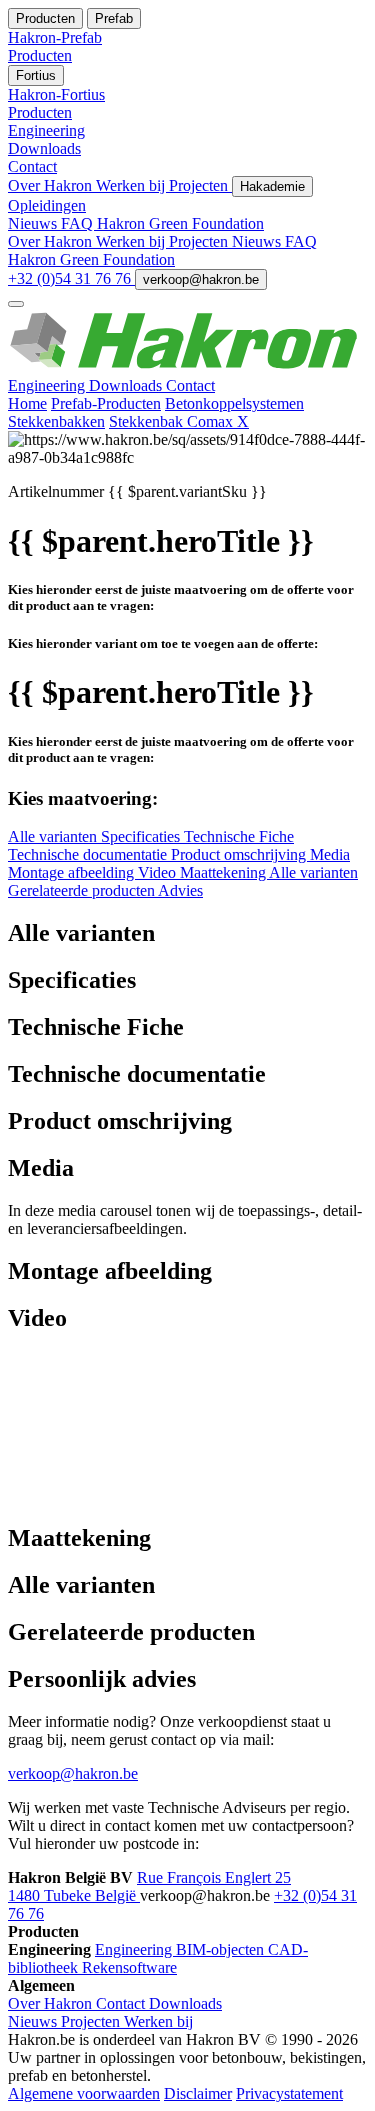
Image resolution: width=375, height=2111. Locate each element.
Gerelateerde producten (83, 890)
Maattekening (224, 872)
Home (27, 403)
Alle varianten (54, 836)
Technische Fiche (239, 836)
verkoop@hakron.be (201, 279)
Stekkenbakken (56, 421)
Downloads (127, 385)
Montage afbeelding (73, 872)
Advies (180, 890)
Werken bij (132, 185)
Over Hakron (52, 185)
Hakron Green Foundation (180, 223)
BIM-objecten (222, 1949)
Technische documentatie (89, 854)
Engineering (48, 385)
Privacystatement (289, 2093)
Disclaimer (198, 2093)
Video (159, 872)
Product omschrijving (240, 854)
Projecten (200, 185)
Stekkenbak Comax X (179, 421)
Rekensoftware (129, 1967)
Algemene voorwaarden (84, 2093)
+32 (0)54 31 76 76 (71, 278)
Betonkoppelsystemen (234, 403)
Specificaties (142, 836)
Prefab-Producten (106, 403)
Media (330, 854)
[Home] (187, 367)
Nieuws (34, 223)
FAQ (79, 223)
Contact (190, 385)
